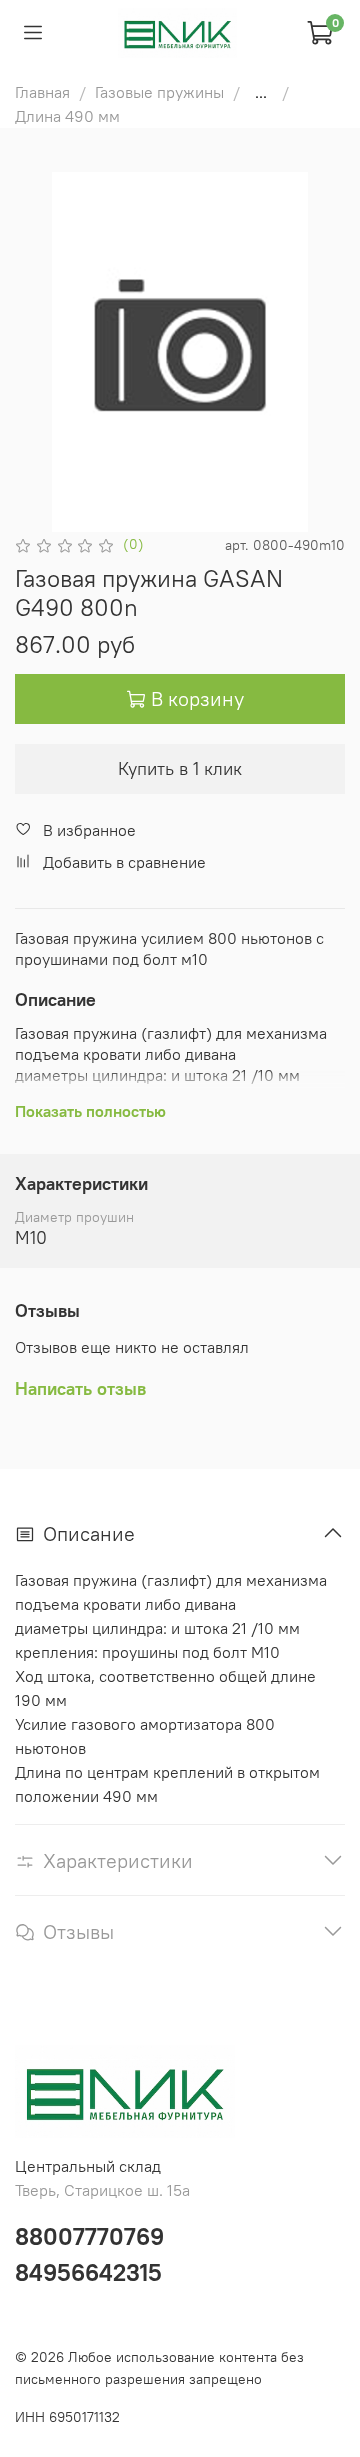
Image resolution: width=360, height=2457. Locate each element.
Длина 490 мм (67, 116)
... (261, 92)
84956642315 (88, 2272)
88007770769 (89, 2236)
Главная (42, 92)
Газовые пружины (159, 92)
